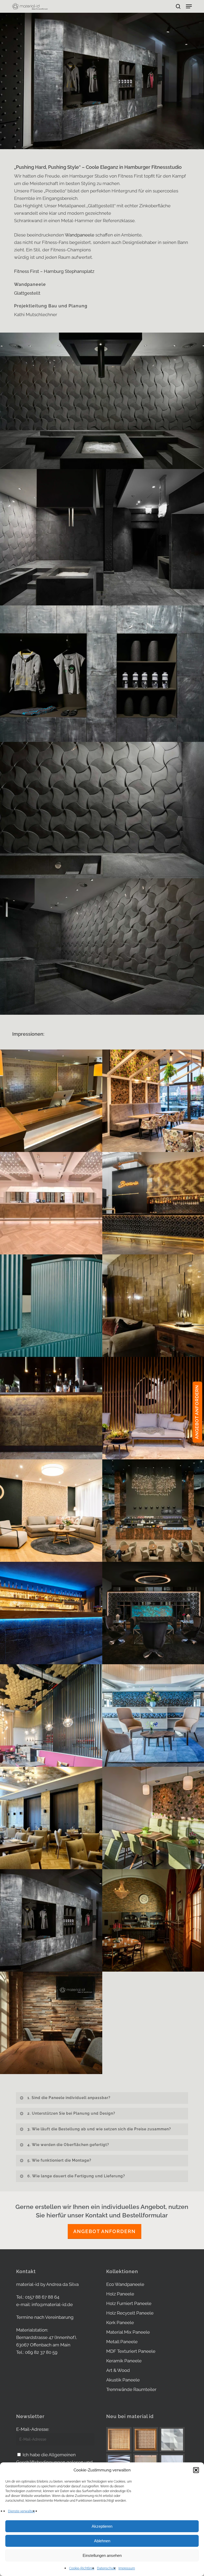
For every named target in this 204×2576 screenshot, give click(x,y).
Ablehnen (102, 2541)
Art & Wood (118, 2370)
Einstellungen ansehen (102, 2555)
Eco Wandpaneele (125, 2284)
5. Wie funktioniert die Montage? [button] (59, 2160)
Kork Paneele (120, 2323)
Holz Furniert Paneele (129, 2303)
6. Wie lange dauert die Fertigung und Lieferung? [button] (76, 2176)
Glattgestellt (27, 293)
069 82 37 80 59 (41, 2352)
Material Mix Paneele (128, 2332)
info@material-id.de (52, 2304)
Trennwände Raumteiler (131, 2389)
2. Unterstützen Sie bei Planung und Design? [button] (71, 2113)
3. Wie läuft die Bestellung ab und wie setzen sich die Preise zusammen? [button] (99, 2129)
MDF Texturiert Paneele (131, 2351)
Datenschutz (106, 2568)
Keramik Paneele (124, 2361)
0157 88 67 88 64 (42, 2297)
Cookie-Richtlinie (82, 2568)
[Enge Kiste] (119, 2439)
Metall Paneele (122, 2342)
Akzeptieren (102, 2526)
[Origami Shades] (172, 2440)
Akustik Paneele (123, 2380)
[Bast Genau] (146, 2440)
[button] (196, 2470)
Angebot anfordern (105, 2231)
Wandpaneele (80, 235)
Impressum (127, 2568)
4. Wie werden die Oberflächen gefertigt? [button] (68, 2145)
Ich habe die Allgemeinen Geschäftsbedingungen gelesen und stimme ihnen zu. (54, 2462)
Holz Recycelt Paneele (130, 2313)
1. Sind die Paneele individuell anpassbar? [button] (69, 2098)
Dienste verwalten (21, 2511)
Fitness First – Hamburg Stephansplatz (54, 271)
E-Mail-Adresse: (33, 2429)
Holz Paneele (120, 2294)
